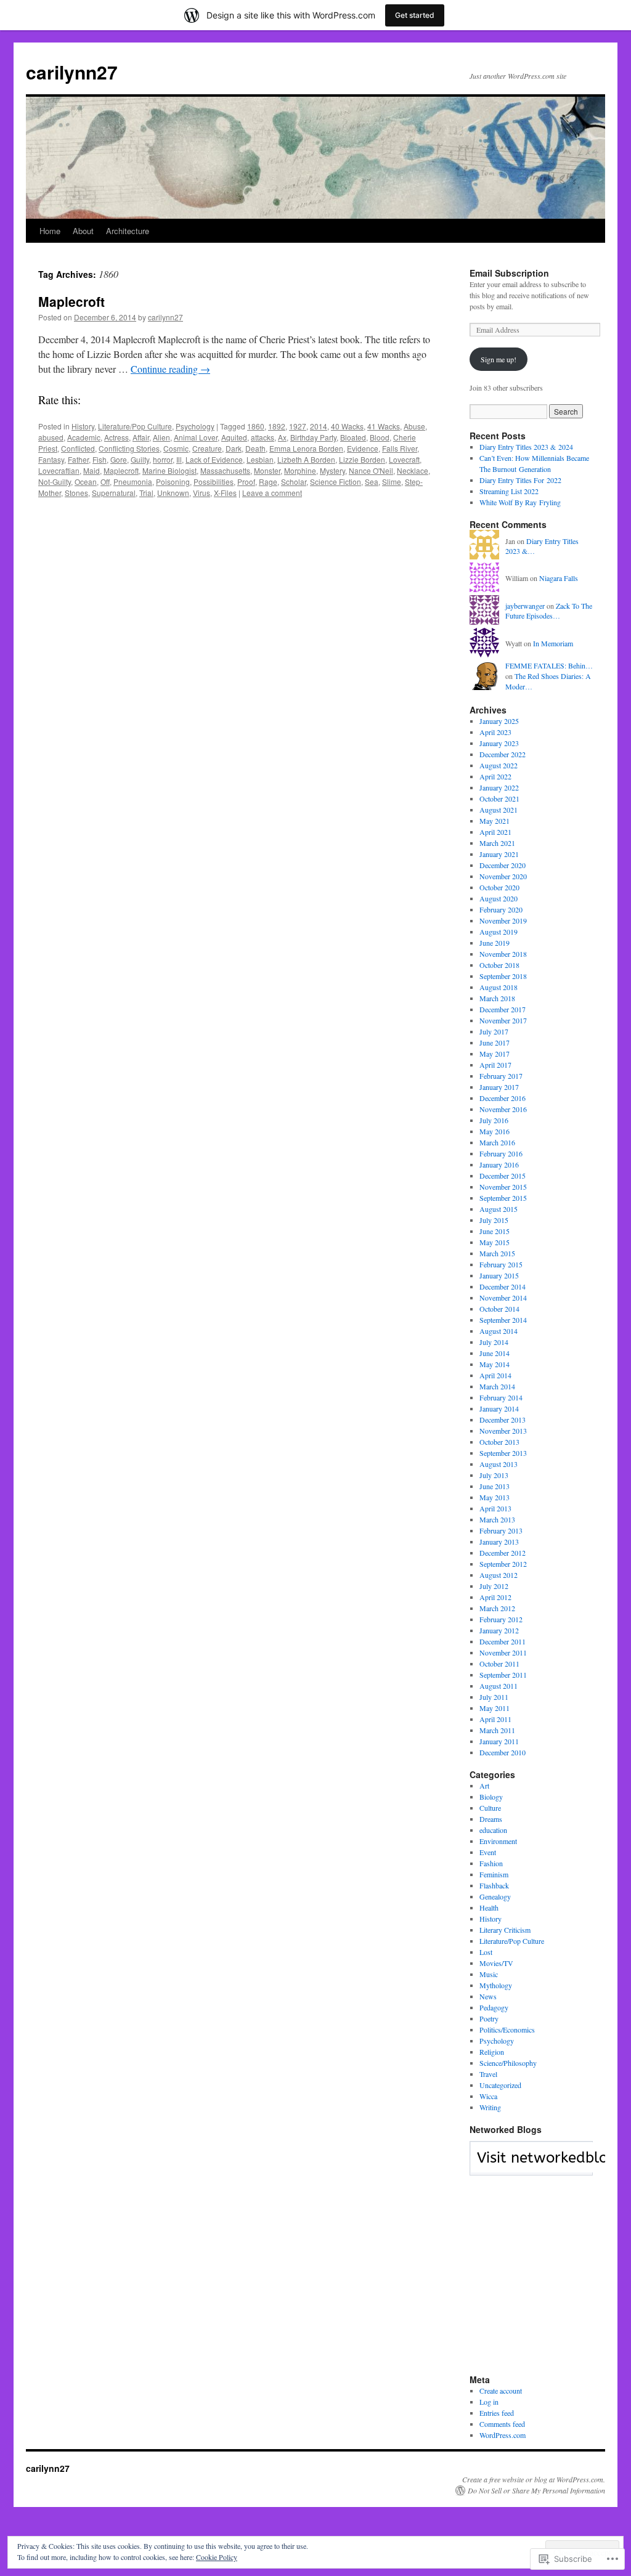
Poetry (489, 2018)
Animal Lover (196, 437)
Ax (282, 437)
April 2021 (495, 832)
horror (163, 459)
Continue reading (170, 369)
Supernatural (114, 493)
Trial (146, 493)
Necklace (413, 470)
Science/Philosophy (508, 2063)
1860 (256, 426)
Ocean (86, 481)
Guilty (140, 459)
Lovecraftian (59, 470)
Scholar (294, 481)
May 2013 (495, 1497)
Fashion (491, 1863)
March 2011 (497, 1730)
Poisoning (173, 481)
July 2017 (494, 1031)
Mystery (332, 470)
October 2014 (499, 1309)
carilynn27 (72, 72)
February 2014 (501, 1397)
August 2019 (499, 932)
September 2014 (503, 1320)
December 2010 (503, 1752)
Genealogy (495, 1896)
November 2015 (503, 1187)
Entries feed (497, 2413)
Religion (492, 2052)
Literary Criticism (505, 1930)
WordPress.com (503, 2435)
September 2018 (503, 976)
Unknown (173, 493)
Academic (84, 437)
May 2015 (495, 1242)
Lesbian (260, 459)
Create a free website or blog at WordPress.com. (534, 2479)
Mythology (496, 1985)
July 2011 (494, 1697)
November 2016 (503, 1109)
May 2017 (495, 1054)
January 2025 (499, 721)
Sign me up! (499, 359)
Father (78, 459)
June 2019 (495, 943)
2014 (319, 426)
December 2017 (503, 1009)
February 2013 (501, 1530)
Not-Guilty (55, 481)
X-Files (225, 493)
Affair (141, 437)
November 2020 (503, 876)
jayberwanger (525, 606)
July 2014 (494, 1342)
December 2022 (503, 754)
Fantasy (51, 459)
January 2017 (499, 1087)
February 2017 (501, 1076)
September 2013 (503, 1453)
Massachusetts (225, 470)
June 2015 (495, 1231)
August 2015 (499, 1209)
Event (488, 1852)
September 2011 (503, 1675)
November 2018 (503, 954)
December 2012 (503, 1553)
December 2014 (503, 1286)
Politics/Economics (507, 2030)
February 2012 (501, 1619)
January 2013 (499, 1542)
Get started (415, 15)
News (488, 1996)
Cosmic (176, 448)
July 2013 (494, 1475)
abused (51, 437)
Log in (489, 2402)
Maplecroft (71, 301)
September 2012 (503, 1564)
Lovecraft (404, 459)
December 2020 (503, 865)
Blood (380, 437)
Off (105, 481)
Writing (490, 2107)
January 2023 (499, 743)
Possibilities (214, 481)
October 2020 (499, 887)
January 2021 (499, 854)
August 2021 (499, 810)
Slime (392, 481)
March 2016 (497, 1142)
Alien (161, 437)
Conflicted (78, 448)
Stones (76, 493)
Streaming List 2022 (509, 491)
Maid (92, 470)
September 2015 (503, 1198)
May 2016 (495, 1131)
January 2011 (499, 1741)
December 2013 (503, 1420)
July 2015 (494, 1220)
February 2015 (501, 1264)
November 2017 (503, 1020)
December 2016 (503, 1098)
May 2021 (495, 821)
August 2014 (499, 1331)
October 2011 (499, 1664)
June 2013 (495, 1486)
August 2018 (499, 987)
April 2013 (495, 1508)
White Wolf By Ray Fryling (520, 502)
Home (50, 231)
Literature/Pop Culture (135, 426)
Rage (268, 481)
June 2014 (495, 1353)
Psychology (195, 426)
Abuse (414, 426)
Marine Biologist (169, 470)
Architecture (128, 231)
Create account (501, 2391)
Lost (486, 1952)
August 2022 (499, 765)
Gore (119, 459)
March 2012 (497, 1608)
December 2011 (503, 1641)
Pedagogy (494, 2007)
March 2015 (497, 1253)
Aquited (234, 437)
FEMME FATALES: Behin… (549, 665)
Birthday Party (313, 437)
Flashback (494, 1885)
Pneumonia (133, 481)
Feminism (494, 1874)
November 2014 (503, 1298)
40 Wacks (347, 426)
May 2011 (495, 1708)
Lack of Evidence (214, 459)
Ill (179, 459)
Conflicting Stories (129, 448)
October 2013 (499, 1442)
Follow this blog (531, 2165)
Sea (372, 481)
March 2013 (497, 1519)
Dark (234, 448)
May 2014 (495, 1364)
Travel (488, 2074)
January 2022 (499, 787)
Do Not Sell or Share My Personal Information (536, 2490)
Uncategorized (500, 2085)
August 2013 (499, 1464)
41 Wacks (384, 426)
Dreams (491, 1819)
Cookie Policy (217, 2557)
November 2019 (503, 920)
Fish (100, 459)
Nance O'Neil (371, 470)
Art (484, 1786)
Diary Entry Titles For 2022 (520, 480)
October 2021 (499, 798)
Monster (267, 470)
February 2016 (501, 1153)
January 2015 (499, 1275)
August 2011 (499, 1686)
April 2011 (495, 1719)
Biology (491, 1797)
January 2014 (499, 1408)
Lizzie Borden (362, 459)
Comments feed (502, 2424)
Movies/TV (496, 1963)
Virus (202, 493)
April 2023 (495, 732)
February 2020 (501, 909)
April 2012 (495, 1597)
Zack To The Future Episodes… (549, 611)
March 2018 (497, 998)
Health (489, 1908)
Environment (498, 1841)
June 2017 (495, 1042)
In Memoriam (553, 643)
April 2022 (495, 776)
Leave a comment (272, 493)
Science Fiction (336, 481)
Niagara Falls (559, 578)
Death (255, 448)
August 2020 (499, 898)
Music (489, 1974)
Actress (116, 437)
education (493, 1830)
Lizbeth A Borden (306, 459)
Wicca (488, 2096)
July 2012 (494, 1586)
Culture (490, 1808)
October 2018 (499, 965)
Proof (246, 481)
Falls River (400, 448)
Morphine (300, 470)
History (83, 426)
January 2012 (499, 1630)
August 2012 (499, 1575)
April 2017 (495, 1065)
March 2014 (497, 1386)
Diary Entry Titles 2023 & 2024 (526, 447)
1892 (277, 426)
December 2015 (503, 1176)
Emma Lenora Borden (306, 448)
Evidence (363, 448)
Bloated (353, 437)
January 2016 (499, 1164)
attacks (263, 437)
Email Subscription (509, 273)
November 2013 (503, 1431)
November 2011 (503, 1652)
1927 (298, 426)
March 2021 (497, 843)
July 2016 (494, 1120)
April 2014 (495, 1375)
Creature (207, 448)
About (83, 231)
